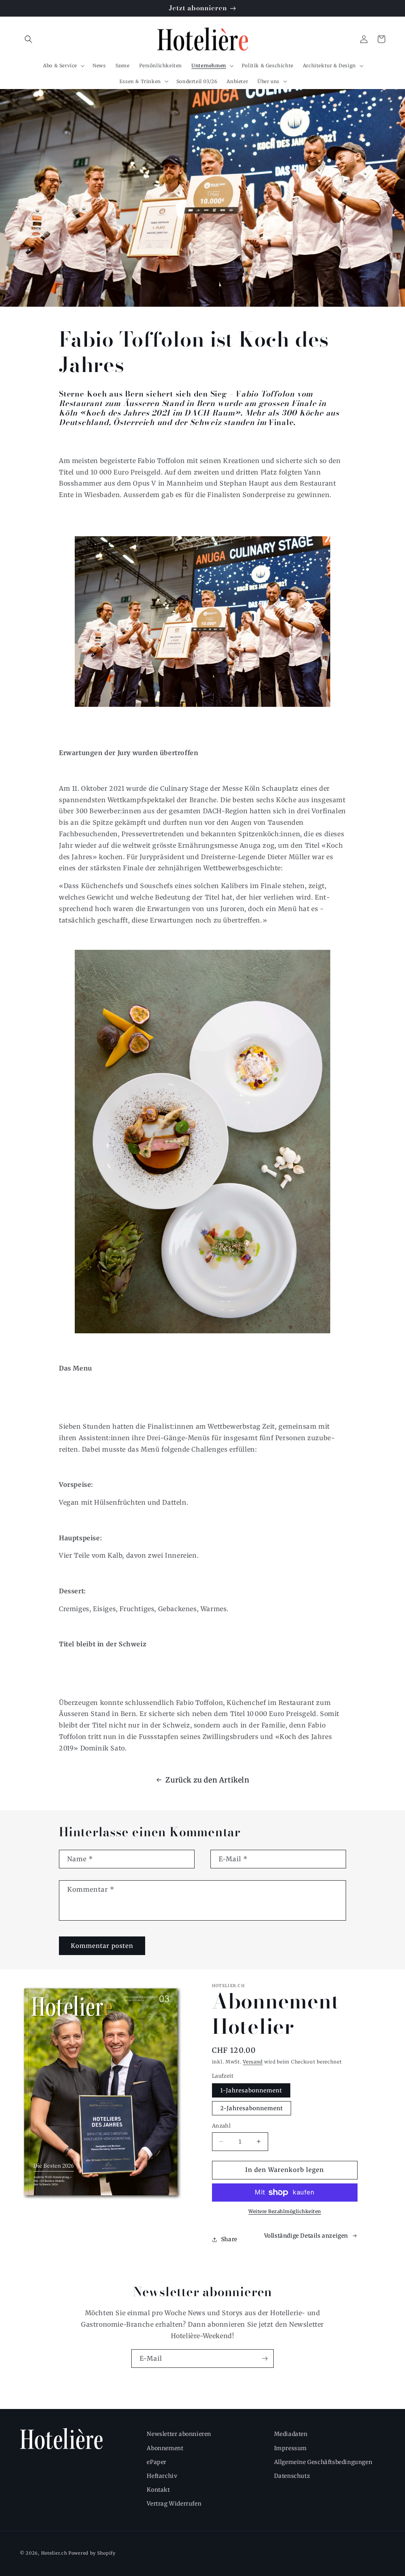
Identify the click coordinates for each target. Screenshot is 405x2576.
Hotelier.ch (54, 2553)
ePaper (157, 2462)
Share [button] (229, 2239)
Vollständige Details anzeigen (306, 2236)
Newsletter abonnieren (179, 2434)
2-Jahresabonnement (252, 2108)
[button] (28, 39)
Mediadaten (291, 2434)
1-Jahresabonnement (251, 2090)
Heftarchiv (162, 2476)
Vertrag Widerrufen (174, 2504)
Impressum (291, 2448)
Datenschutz (292, 2476)
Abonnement (165, 2448)
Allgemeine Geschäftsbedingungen (323, 2462)
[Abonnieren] (265, 2359)
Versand (253, 2062)
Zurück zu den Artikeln (207, 1780)
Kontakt (158, 2490)
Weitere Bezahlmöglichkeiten (285, 2211)
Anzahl (221, 2126)
